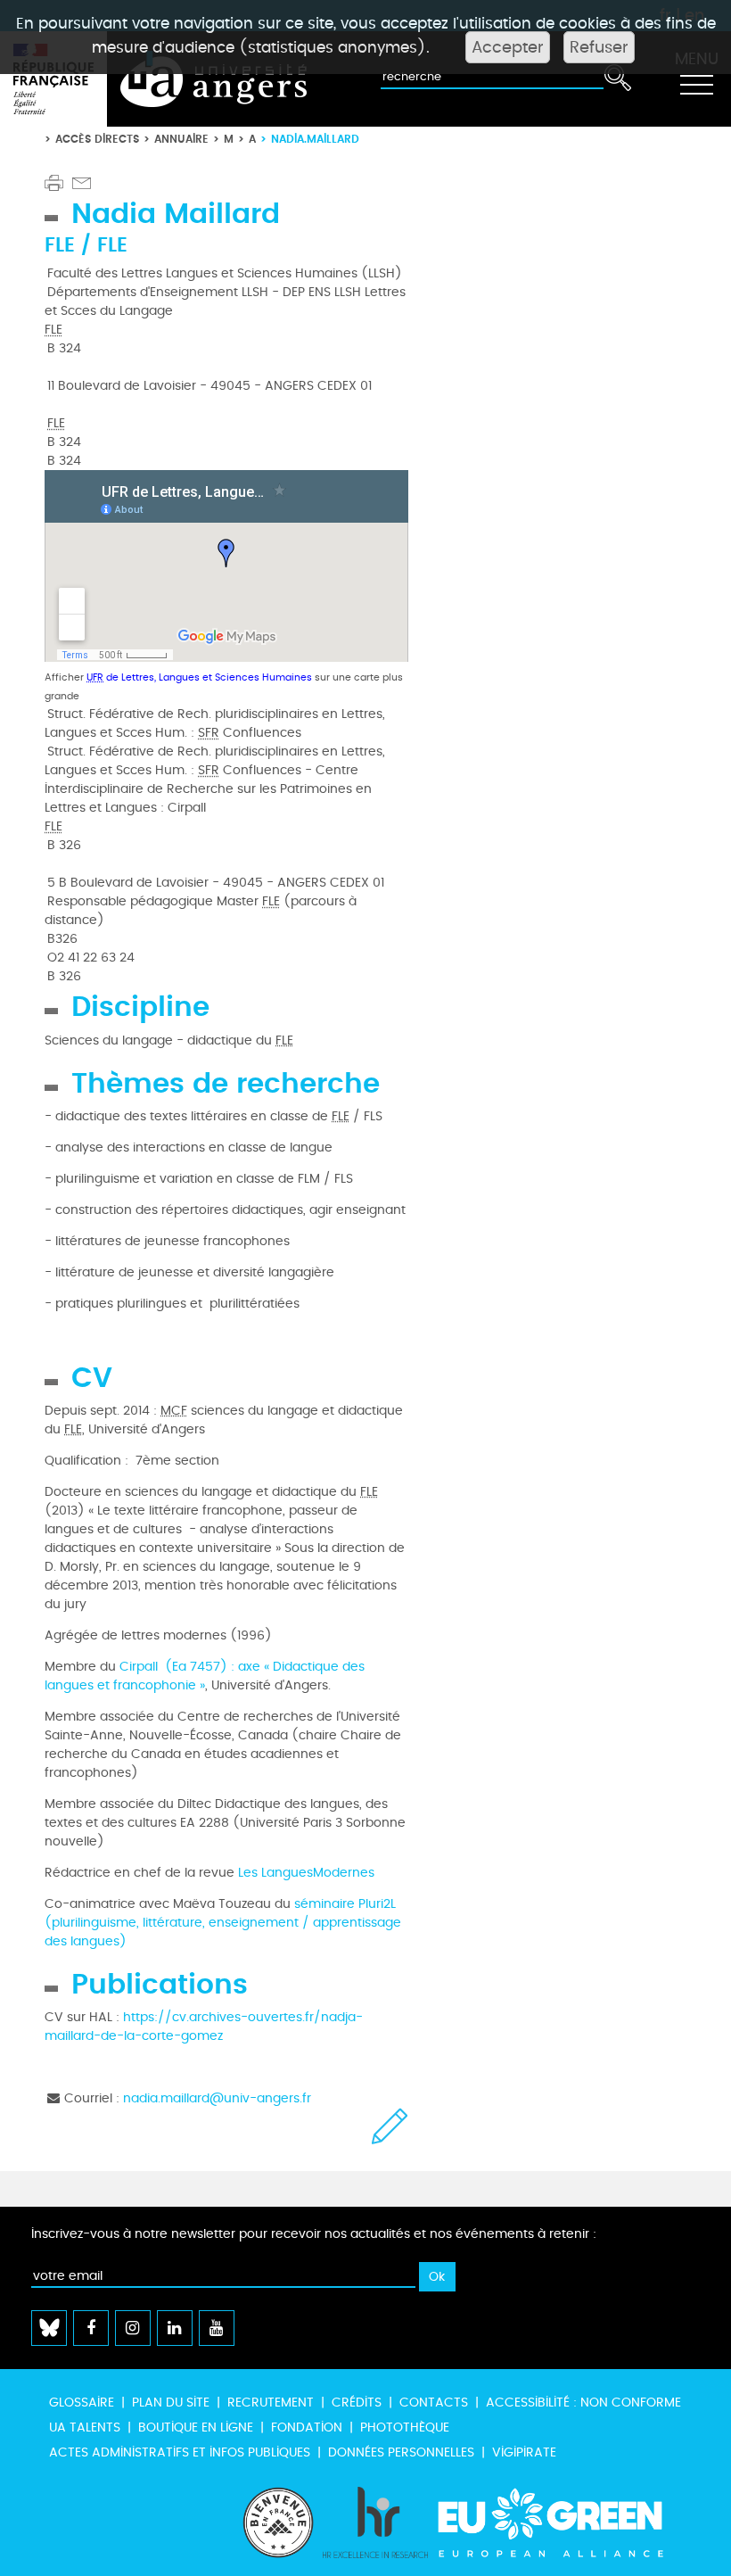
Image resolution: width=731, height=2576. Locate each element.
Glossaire (82, 2403)
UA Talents (85, 2427)
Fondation (307, 2427)
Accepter (508, 47)
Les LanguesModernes (304, 1873)
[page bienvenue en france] (278, 2522)
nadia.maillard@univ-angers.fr (217, 2098)
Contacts (434, 2403)
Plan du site (171, 2403)
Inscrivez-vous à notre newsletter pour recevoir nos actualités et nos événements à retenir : (314, 2234)
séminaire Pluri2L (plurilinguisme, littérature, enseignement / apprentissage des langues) (223, 1923)
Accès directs (97, 139)
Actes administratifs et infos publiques (180, 2452)
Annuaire (181, 139)
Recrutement (271, 2403)
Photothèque (405, 2427)
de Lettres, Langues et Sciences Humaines (199, 677)
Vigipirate (524, 2452)
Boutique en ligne (196, 2427)
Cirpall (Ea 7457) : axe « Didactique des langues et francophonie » (205, 1676)
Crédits (357, 2403)
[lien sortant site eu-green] (566, 2522)
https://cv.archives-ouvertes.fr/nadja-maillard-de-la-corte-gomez (204, 2027)
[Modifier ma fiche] (390, 2126)
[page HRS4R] (375, 2522)
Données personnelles (401, 2452)
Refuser (599, 47)
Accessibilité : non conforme (583, 2403)
